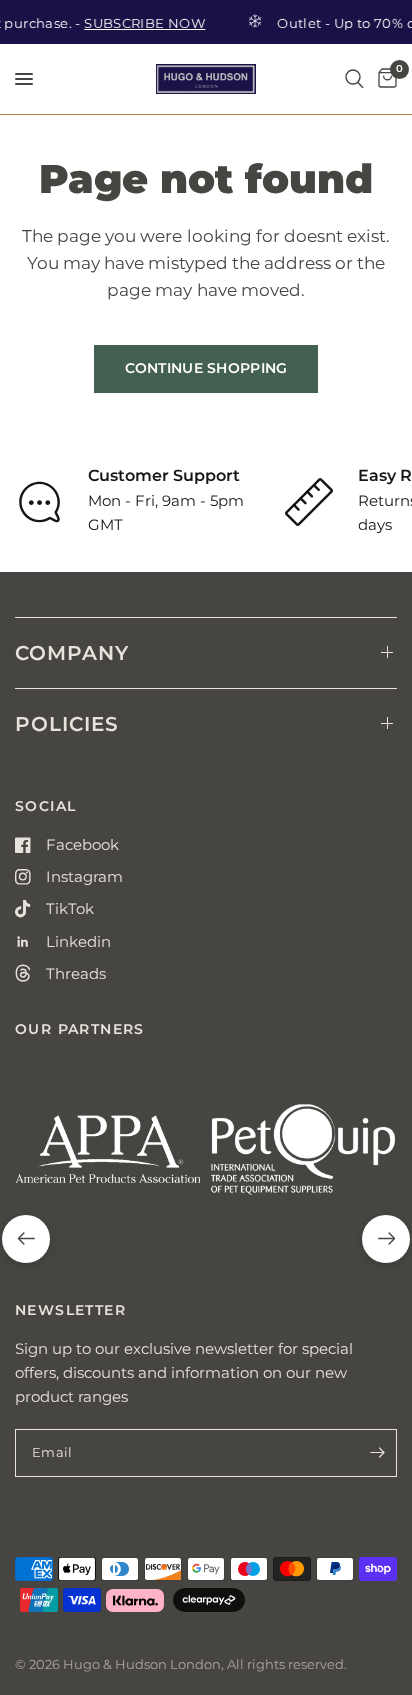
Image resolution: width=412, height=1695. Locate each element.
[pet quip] (303, 1157)
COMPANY (72, 653)
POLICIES (67, 724)
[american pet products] (108, 1157)
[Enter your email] (377, 1453)
